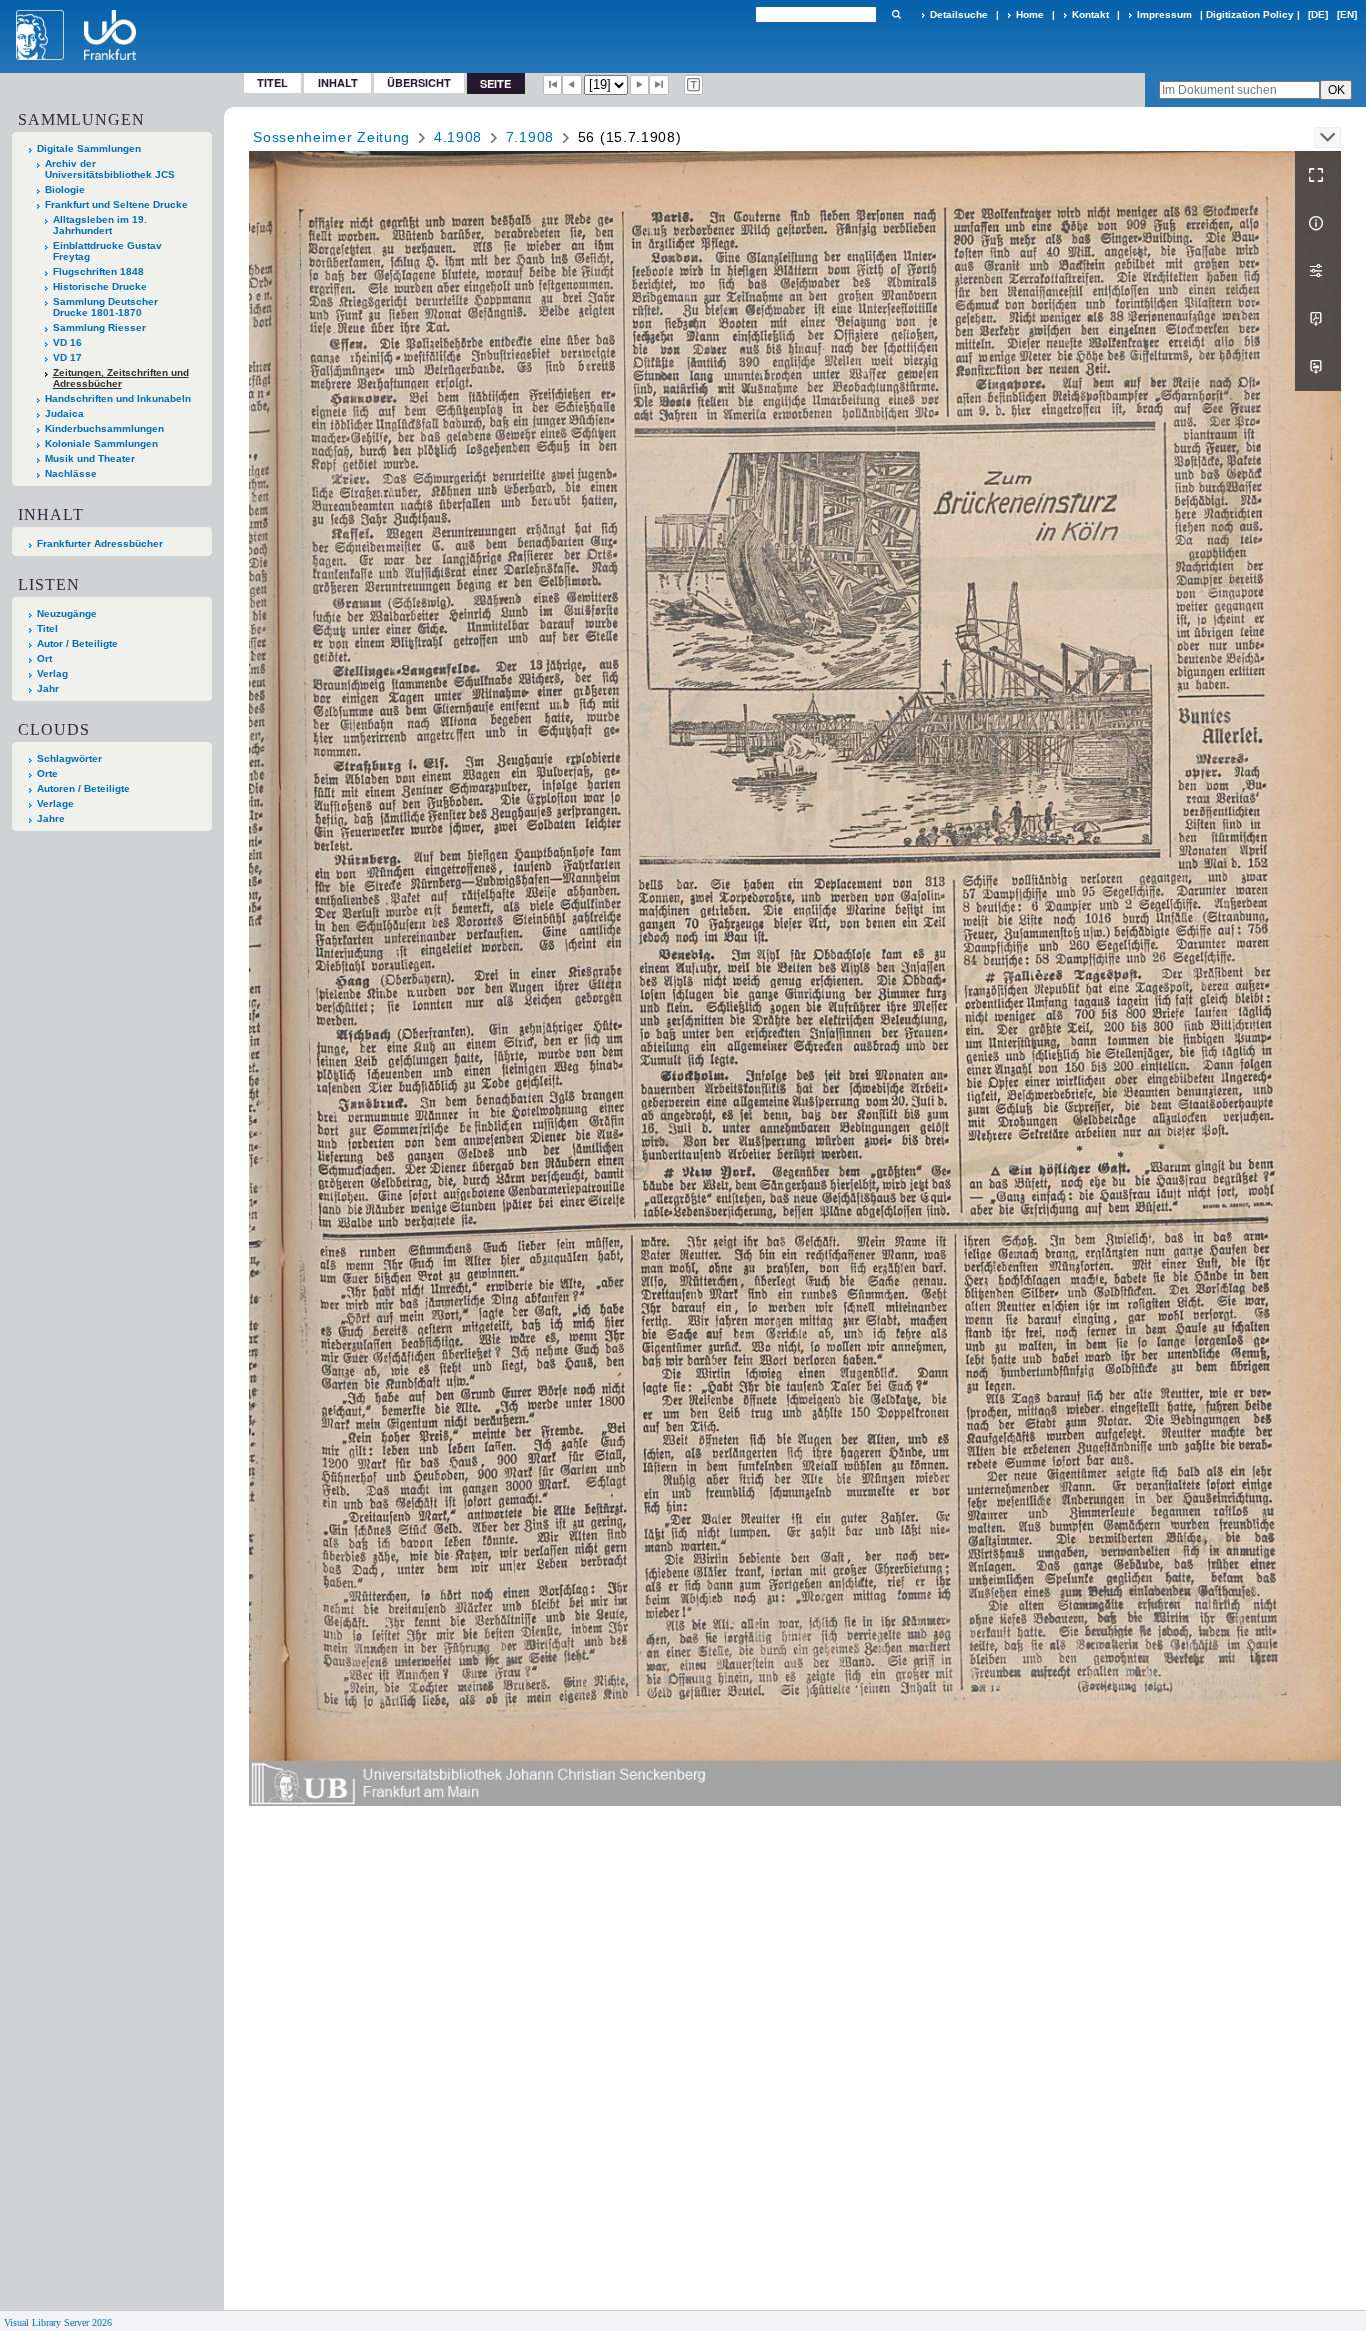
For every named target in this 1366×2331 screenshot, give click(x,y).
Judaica (64, 413)
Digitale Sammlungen (89, 148)
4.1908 (458, 137)
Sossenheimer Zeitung (331, 137)
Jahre (51, 818)
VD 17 (67, 357)
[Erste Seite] (553, 85)
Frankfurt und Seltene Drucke (116, 204)
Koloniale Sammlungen (101, 443)
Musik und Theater (90, 458)
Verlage (55, 803)
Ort (44, 658)
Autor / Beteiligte (77, 643)
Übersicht (419, 82)
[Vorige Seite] (572, 85)
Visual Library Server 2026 (58, 2322)
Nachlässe (71, 473)
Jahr (48, 688)
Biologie (65, 189)
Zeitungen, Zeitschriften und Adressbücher (121, 378)
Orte (47, 773)
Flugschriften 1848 (98, 271)
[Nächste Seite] (640, 85)
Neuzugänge (67, 613)
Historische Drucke (100, 286)
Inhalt (338, 82)
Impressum (1164, 14)
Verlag (52, 673)
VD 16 (67, 342)
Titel (272, 82)
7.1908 (530, 137)
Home (1030, 14)
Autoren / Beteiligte (83, 788)
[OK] (896, 14)
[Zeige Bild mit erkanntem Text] (694, 85)
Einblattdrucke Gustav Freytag (107, 251)
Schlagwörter (69, 758)
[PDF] (1318, 319)
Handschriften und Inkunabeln (118, 398)
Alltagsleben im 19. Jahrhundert (100, 225)
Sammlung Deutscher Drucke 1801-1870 (105, 307)
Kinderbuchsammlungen (104, 428)
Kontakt (1090, 14)
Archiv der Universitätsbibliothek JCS (110, 169)
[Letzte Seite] (659, 85)
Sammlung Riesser (99, 327)
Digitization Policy (1250, 14)
